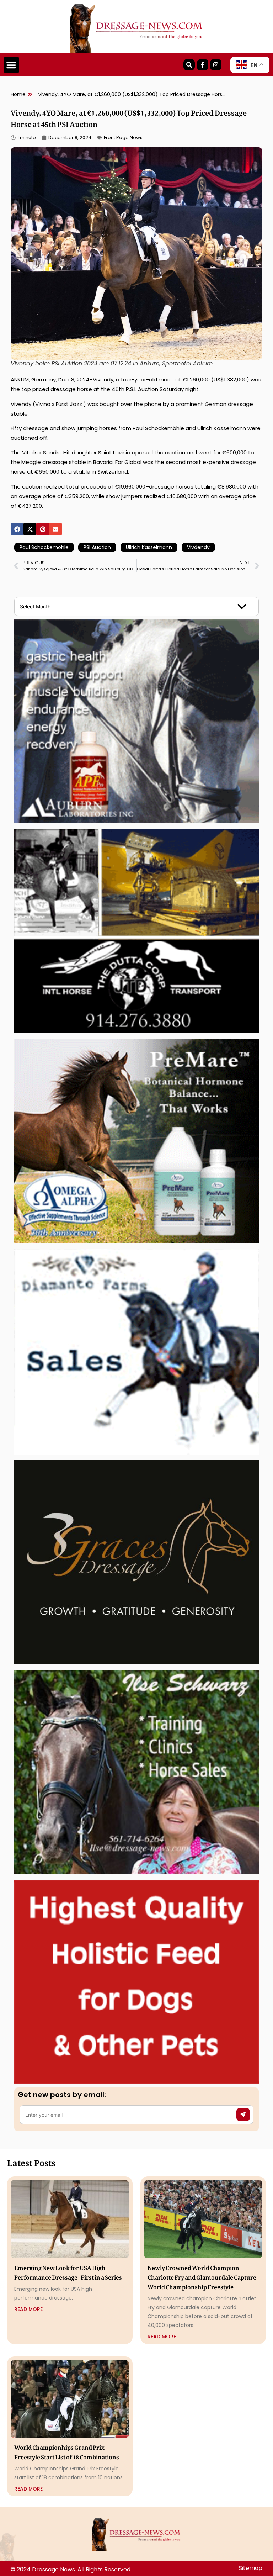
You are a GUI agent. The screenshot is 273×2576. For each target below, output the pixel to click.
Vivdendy (198, 547)
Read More (28, 2309)
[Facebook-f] (203, 65)
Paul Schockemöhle (44, 547)
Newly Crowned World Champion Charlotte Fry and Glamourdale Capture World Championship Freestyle (202, 2276)
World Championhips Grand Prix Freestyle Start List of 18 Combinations (67, 2451)
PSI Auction (97, 547)
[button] (11, 65)
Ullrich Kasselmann (149, 547)
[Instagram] (216, 65)
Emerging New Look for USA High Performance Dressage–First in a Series (68, 2271)
